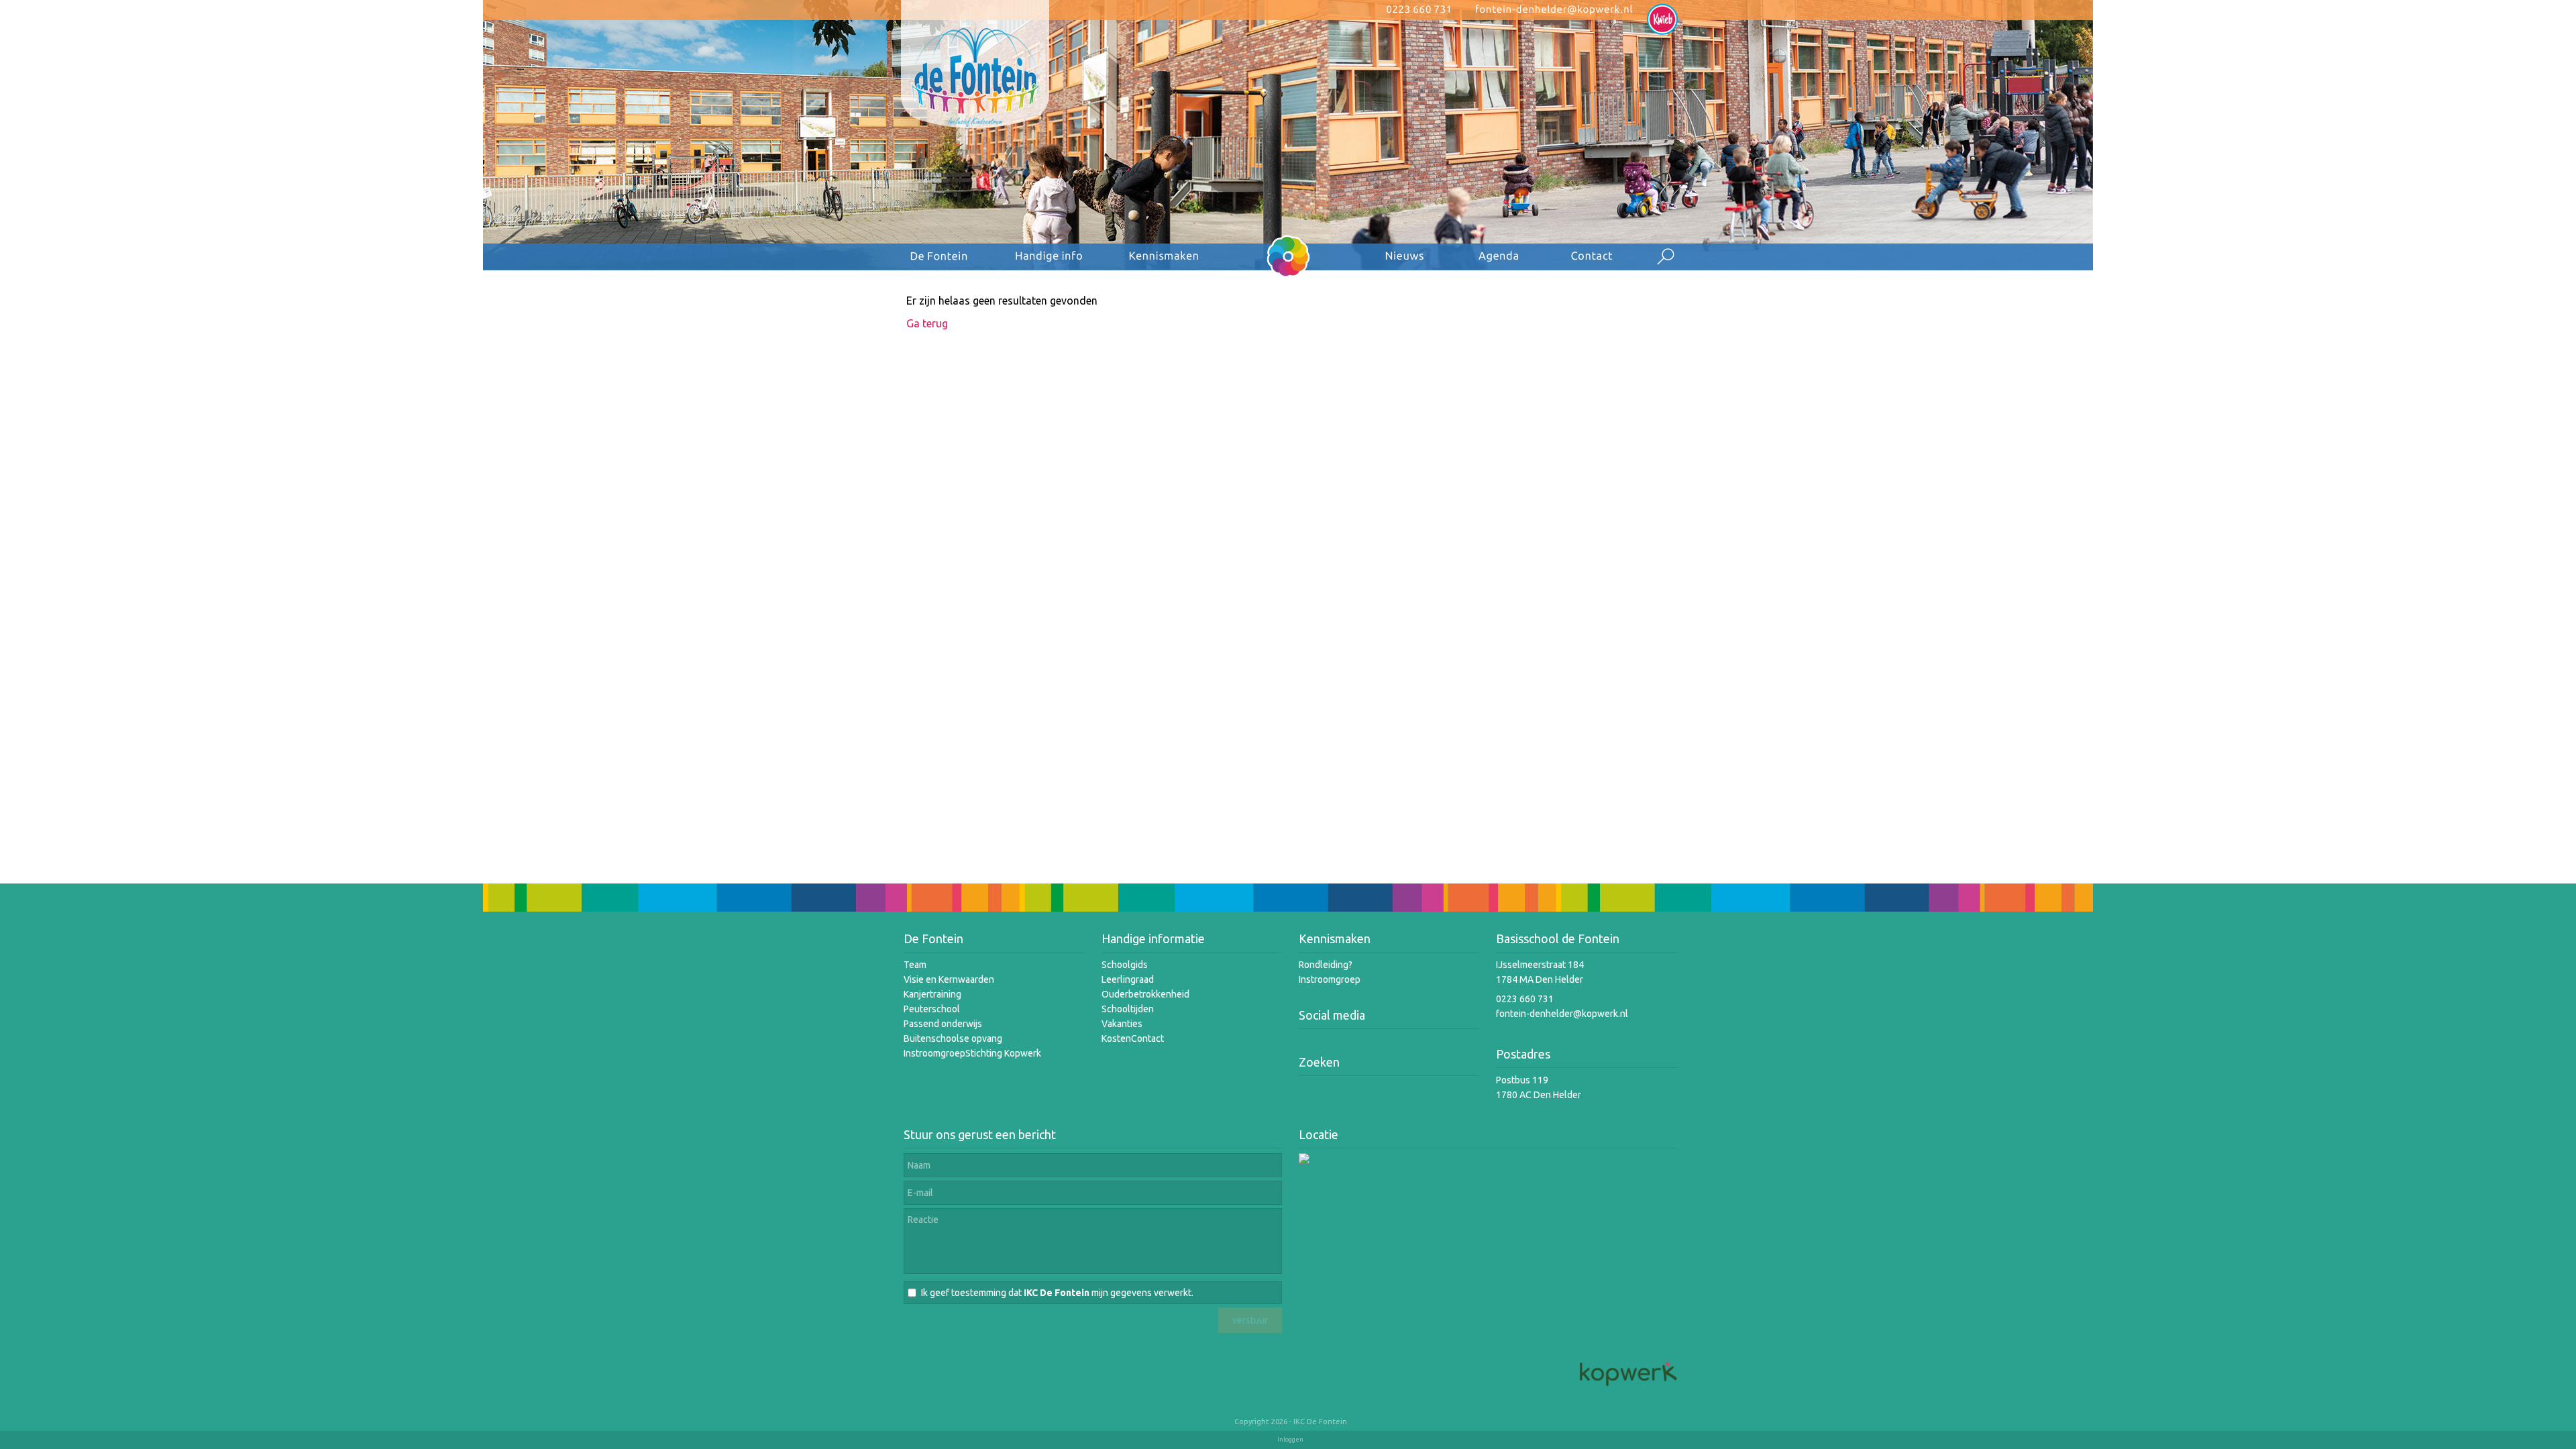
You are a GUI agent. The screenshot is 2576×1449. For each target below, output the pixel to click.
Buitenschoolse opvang (953, 1038)
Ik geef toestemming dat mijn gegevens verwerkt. (1057, 1293)
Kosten (1116, 1038)
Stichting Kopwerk (1003, 1053)
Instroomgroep (934, 1053)
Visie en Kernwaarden (949, 979)
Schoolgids (1125, 965)
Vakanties (1122, 1024)
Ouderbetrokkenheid (1145, 994)
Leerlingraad (1128, 979)
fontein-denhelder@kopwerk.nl (1562, 1014)
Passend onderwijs (943, 1024)
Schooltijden (1128, 1009)
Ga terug (927, 323)
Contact (1147, 1038)
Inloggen (1290, 1440)
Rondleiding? (1326, 965)
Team (915, 965)
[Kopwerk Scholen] (1627, 1387)
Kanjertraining (932, 994)
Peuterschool (932, 1009)
